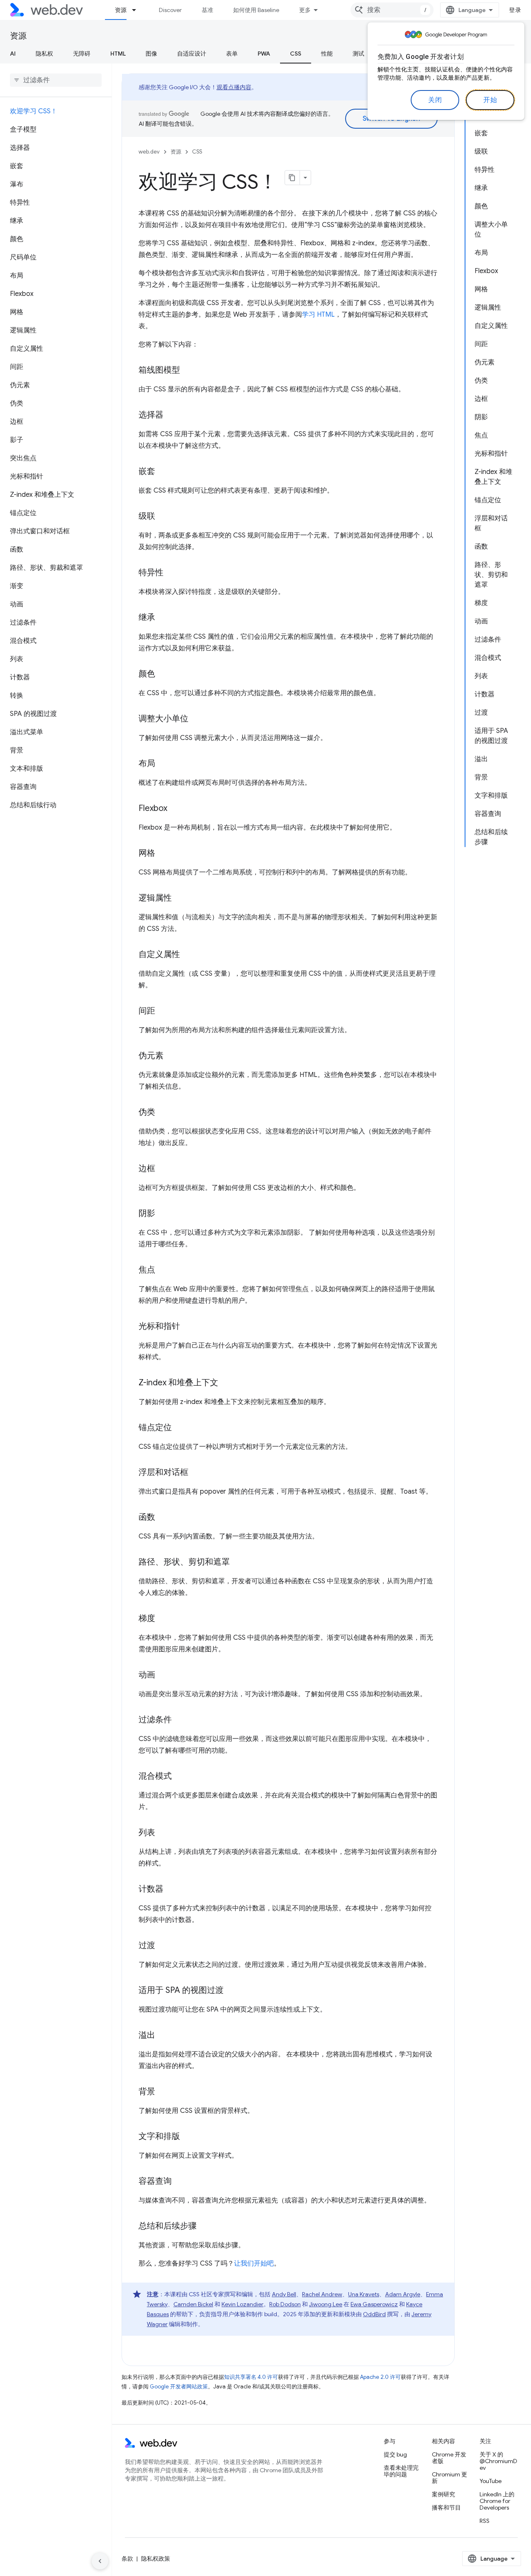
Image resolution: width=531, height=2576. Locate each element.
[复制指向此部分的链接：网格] (163, 854)
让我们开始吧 (254, 2263)
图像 (151, 54)
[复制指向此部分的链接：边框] (163, 1169)
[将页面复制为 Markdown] (292, 178)
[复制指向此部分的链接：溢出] (163, 2036)
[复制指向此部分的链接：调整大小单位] (196, 719)
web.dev (149, 152)
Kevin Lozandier (242, 2304)
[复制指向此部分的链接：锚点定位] (179, 1428)
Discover (170, 10)
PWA (264, 54)
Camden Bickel (193, 2304)
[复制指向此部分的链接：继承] (163, 618)
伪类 (147, 1112)
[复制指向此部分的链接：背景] (163, 2092)
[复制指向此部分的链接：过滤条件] (179, 1720)
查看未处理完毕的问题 (401, 2471)
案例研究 (443, 2494)
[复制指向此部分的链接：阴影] (163, 1214)
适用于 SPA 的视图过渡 (181, 1990)
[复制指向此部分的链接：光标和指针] (188, 1327)
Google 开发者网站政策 (179, 2387)
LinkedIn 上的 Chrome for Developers (497, 2501)
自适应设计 (192, 54)
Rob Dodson (285, 2304)
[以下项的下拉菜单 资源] (138, 10)
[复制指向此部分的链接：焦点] (163, 1270)
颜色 (147, 674)
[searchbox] (56, 80)
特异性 (151, 573)
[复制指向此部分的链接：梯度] (163, 1619)
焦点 (147, 1270)
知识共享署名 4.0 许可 (251, 2377)
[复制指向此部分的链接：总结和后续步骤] (204, 2227)
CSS (296, 54)
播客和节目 (446, 2508)
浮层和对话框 (163, 1472)
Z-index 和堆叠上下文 (178, 1383)
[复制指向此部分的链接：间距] (163, 1011)
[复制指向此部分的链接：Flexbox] (175, 809)
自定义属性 (159, 954)
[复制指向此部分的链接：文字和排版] (188, 2137)
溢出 (147, 2035)
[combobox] (392, 10)
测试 (358, 54)
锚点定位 (155, 1427)
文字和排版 (159, 2136)
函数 (147, 1517)
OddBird (374, 2314)
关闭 (435, 100)
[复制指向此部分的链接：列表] (163, 1833)
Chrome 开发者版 (449, 2458)
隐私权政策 (156, 2559)
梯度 (147, 1618)
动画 (147, 1675)
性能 (327, 54)
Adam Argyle (403, 2294)
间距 (147, 1011)
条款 (127, 2559)
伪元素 (151, 1056)
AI (13, 54)
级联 (147, 516)
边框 (147, 1168)
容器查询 (155, 2181)
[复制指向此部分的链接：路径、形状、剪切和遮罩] (237, 1563)
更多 (305, 10)
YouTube (491, 2481)
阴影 (147, 1213)
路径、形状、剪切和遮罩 (184, 1562)
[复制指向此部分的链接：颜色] (163, 674)
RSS (485, 2521)
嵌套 (147, 471)
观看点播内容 (234, 87)
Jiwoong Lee (326, 2304)
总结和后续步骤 (168, 2226)
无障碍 (82, 54)
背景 (147, 2091)
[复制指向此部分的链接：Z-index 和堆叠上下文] (226, 1383)
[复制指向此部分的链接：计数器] (171, 1890)
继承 (147, 617)
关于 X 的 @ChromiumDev (498, 2461)
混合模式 (155, 1776)
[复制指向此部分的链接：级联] (163, 517)
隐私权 (44, 54)
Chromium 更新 (449, 2478)
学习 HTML (318, 315)
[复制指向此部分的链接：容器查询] (179, 2182)
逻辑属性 (155, 898)
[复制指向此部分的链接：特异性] (171, 573)
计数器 (151, 1889)
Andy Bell (284, 2294)
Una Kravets (364, 2294)
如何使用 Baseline (256, 10)
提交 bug (395, 2454)
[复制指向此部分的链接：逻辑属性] (179, 899)
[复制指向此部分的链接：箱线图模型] (188, 371)
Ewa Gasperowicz (374, 2304)
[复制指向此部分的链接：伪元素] (171, 1056)
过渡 (147, 1945)
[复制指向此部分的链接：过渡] (163, 1946)
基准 (207, 10)
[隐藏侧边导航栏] (100, 2561)
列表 (147, 1833)
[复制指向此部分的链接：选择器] (171, 415)
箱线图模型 (159, 370)
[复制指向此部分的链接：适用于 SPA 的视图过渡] (231, 1991)
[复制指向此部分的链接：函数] (163, 1518)
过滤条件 (155, 1720)
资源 (121, 10)
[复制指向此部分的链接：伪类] (163, 1113)
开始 (490, 100)
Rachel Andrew (322, 2294)
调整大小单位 (163, 719)
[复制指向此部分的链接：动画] (163, 1675)
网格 (147, 853)
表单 (232, 54)
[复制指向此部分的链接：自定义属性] (188, 955)
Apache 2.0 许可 (380, 2377)
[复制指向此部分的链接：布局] (163, 764)
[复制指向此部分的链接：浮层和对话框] (196, 1473)
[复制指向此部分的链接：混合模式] (179, 1777)
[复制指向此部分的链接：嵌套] (163, 472)
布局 (147, 763)
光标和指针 (159, 1326)
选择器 (151, 415)
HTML (118, 54)
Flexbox (153, 808)
